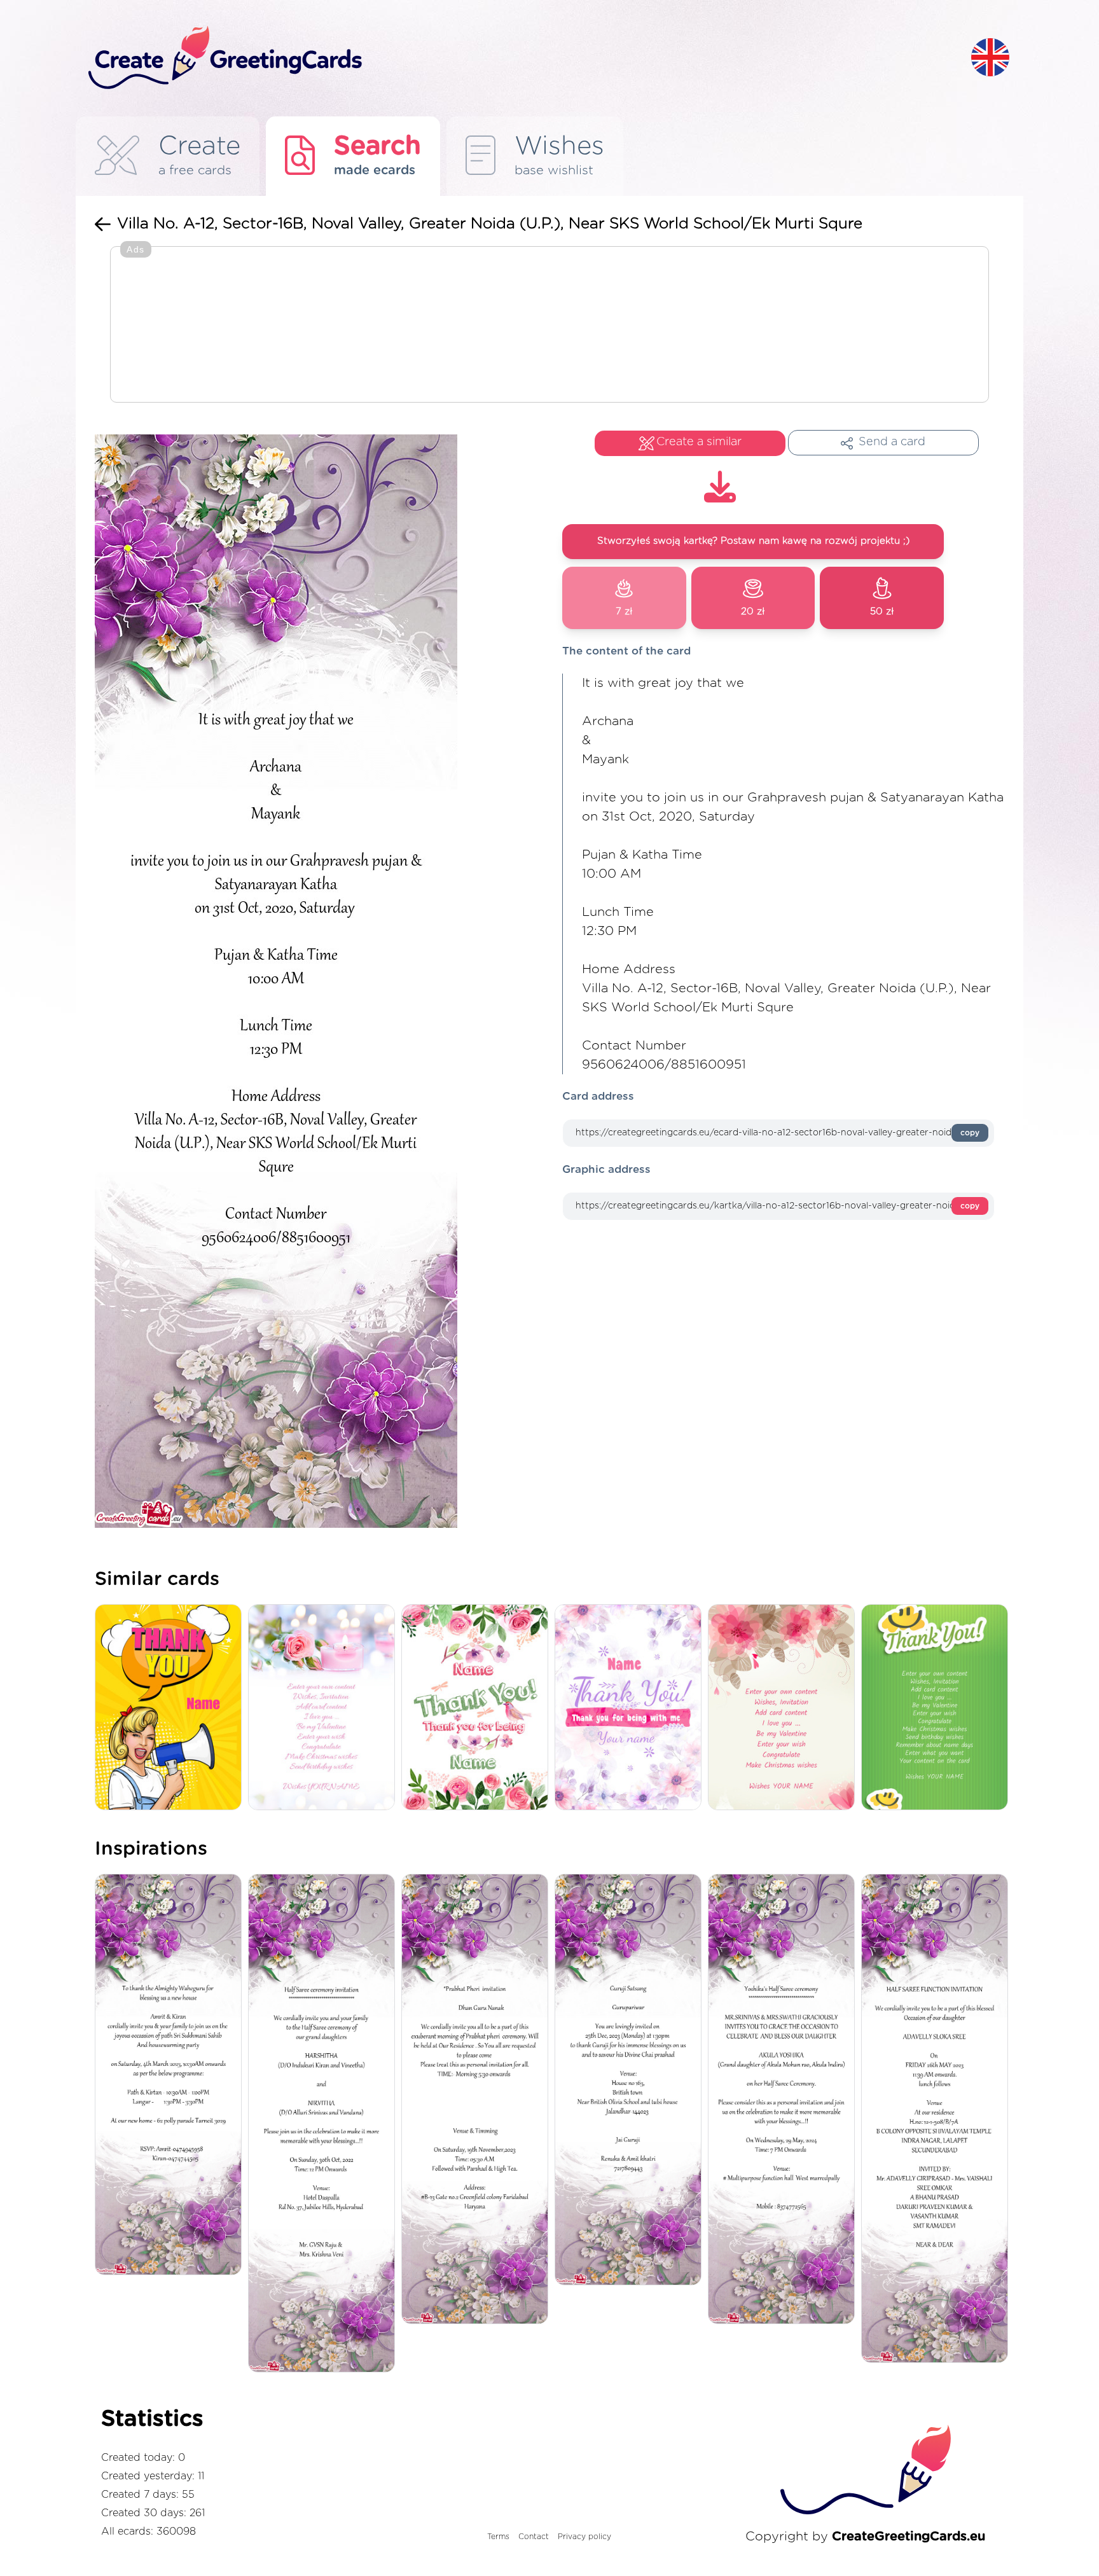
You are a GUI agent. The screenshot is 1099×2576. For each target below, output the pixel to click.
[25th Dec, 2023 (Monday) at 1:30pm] (631, 2081)
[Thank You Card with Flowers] (631, 1708)
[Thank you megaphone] (171, 1708)
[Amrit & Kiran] (171, 2076)
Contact (534, 2537)
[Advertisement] (549, 326)
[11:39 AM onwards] (938, 2119)
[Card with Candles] (325, 1708)
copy (970, 1133)
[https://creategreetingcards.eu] (520, 58)
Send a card (892, 442)
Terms (498, 2537)
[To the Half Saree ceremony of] (325, 2124)
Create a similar (699, 442)
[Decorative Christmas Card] (785, 1708)
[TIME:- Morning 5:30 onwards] (478, 2100)
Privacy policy (584, 2537)
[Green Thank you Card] (938, 1708)
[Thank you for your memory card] (478, 1708)
